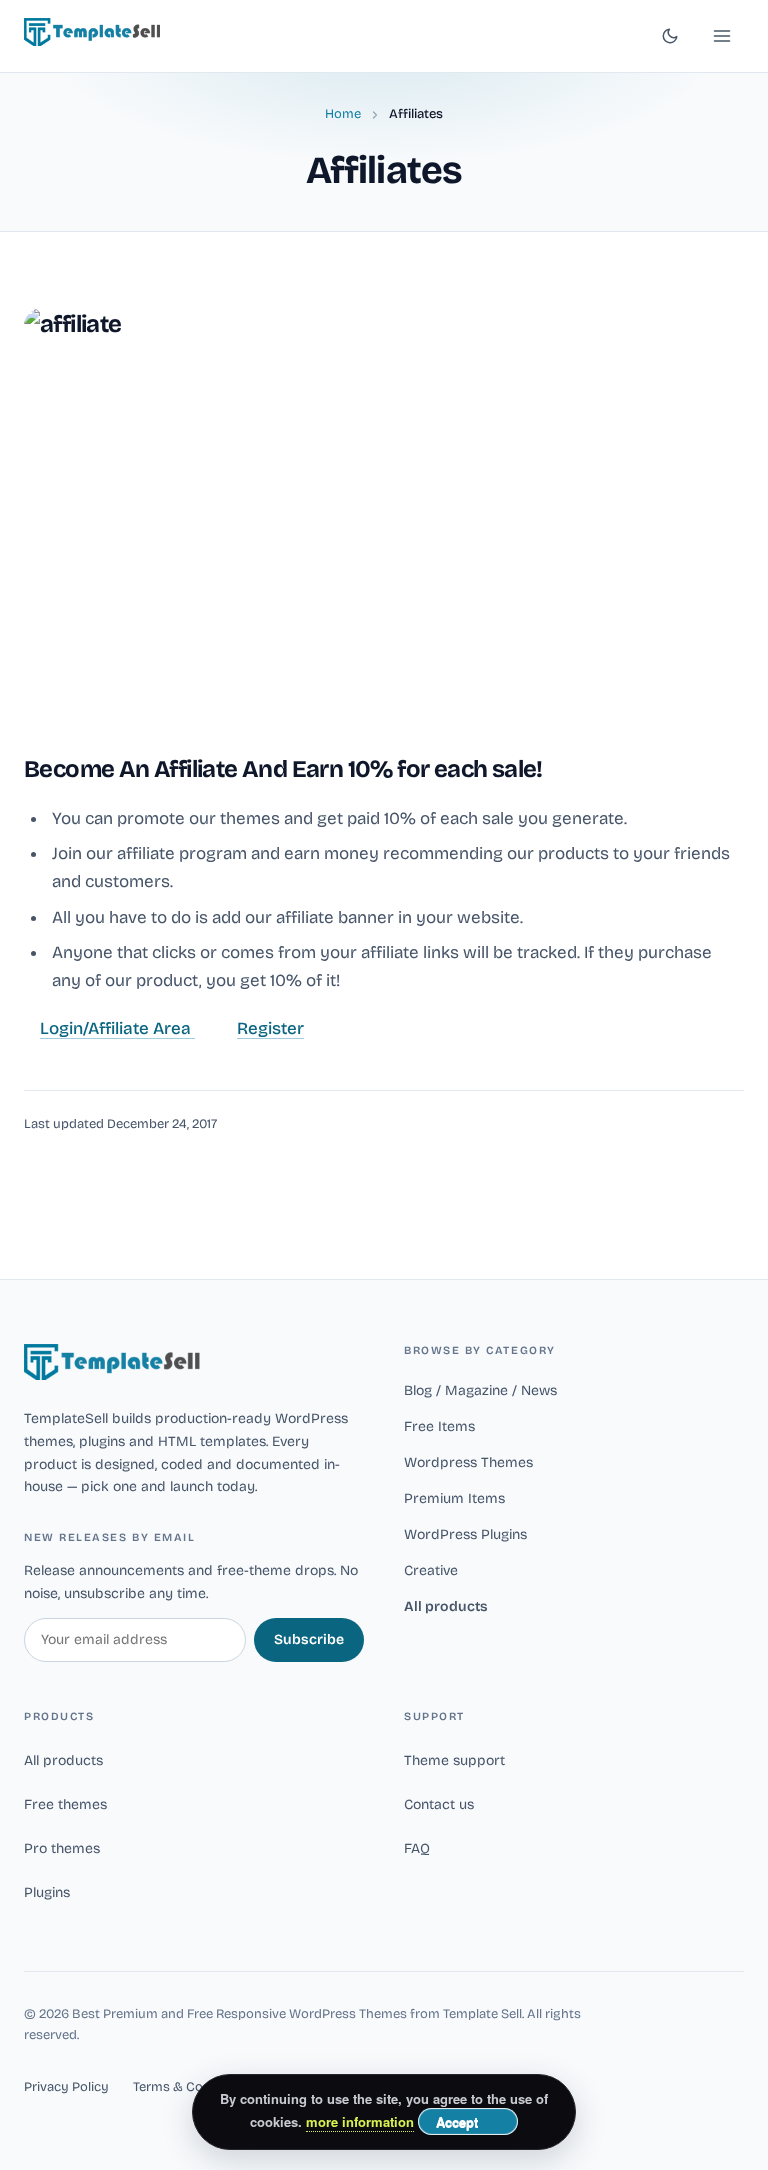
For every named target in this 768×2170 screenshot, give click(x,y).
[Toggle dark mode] (670, 36)
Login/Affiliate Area (117, 1028)
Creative (431, 1570)
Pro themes (62, 1848)
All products (446, 1606)
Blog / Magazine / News (480, 1390)
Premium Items (454, 1498)
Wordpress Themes (468, 1462)
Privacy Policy (66, 2087)
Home (343, 114)
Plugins (47, 1892)
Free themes (65, 1804)
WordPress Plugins (465, 1534)
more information (360, 2121)
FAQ (417, 1848)
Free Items (439, 1426)
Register (270, 1028)
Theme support (454, 1760)
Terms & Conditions (193, 2087)
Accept (457, 2121)
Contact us (439, 1804)
